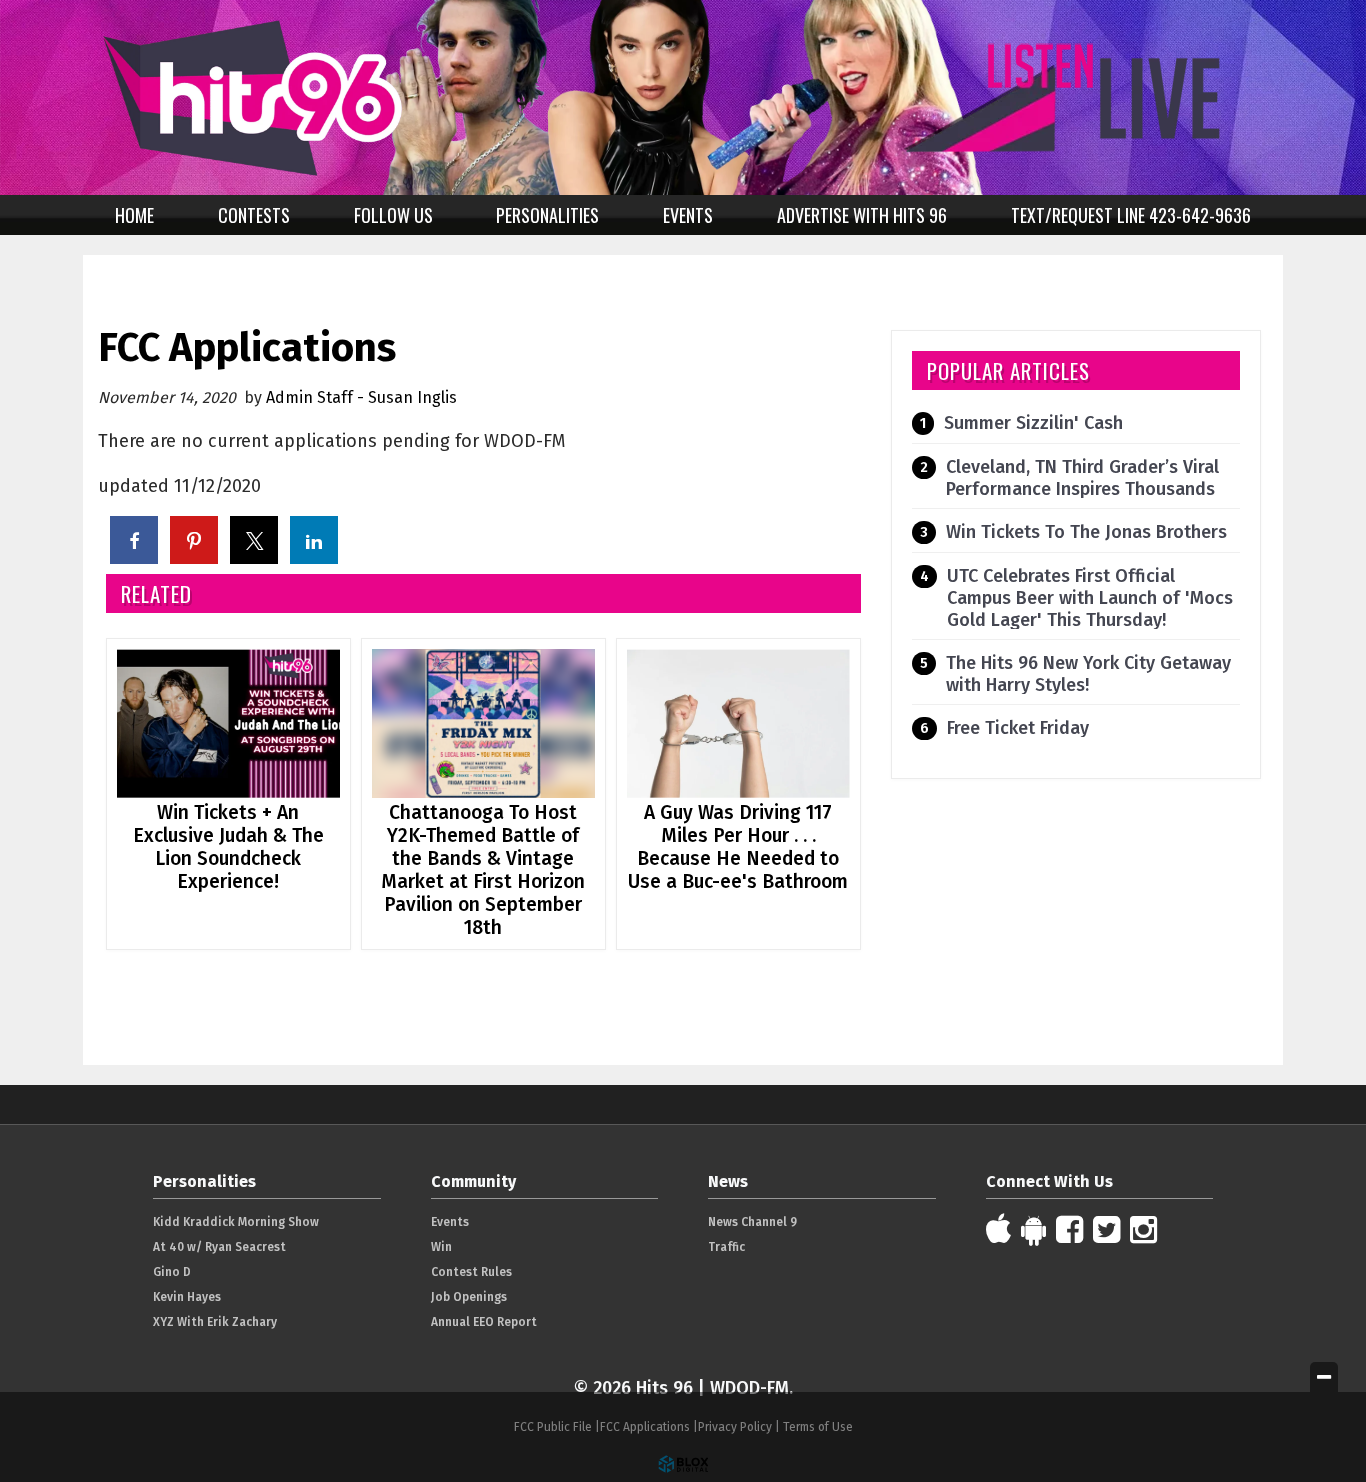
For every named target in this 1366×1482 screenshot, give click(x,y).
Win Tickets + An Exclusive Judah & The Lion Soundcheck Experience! (228, 847)
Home (134, 215)
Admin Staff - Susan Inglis (361, 397)
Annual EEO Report (484, 1322)
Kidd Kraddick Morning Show (236, 1222)
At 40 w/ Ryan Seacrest (219, 1247)
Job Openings (469, 1297)
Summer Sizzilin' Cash (1033, 423)
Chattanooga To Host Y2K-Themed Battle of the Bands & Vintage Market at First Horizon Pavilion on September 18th (483, 870)
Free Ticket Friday (1018, 728)
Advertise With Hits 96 (862, 215)
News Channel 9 (752, 1222)
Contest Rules (471, 1272)
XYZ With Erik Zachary (215, 1322)
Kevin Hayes (187, 1297)
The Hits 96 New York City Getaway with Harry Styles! (1088, 674)
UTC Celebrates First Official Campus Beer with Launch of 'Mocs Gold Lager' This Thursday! (1090, 598)
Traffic (726, 1247)
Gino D (172, 1272)
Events (688, 215)
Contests (254, 215)
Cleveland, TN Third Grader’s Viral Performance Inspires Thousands (1082, 478)
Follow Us (393, 215)
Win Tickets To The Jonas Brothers (1086, 532)
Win (441, 1247)
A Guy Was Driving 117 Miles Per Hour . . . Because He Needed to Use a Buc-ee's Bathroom (738, 847)
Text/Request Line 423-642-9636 (1131, 215)
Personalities (547, 215)
